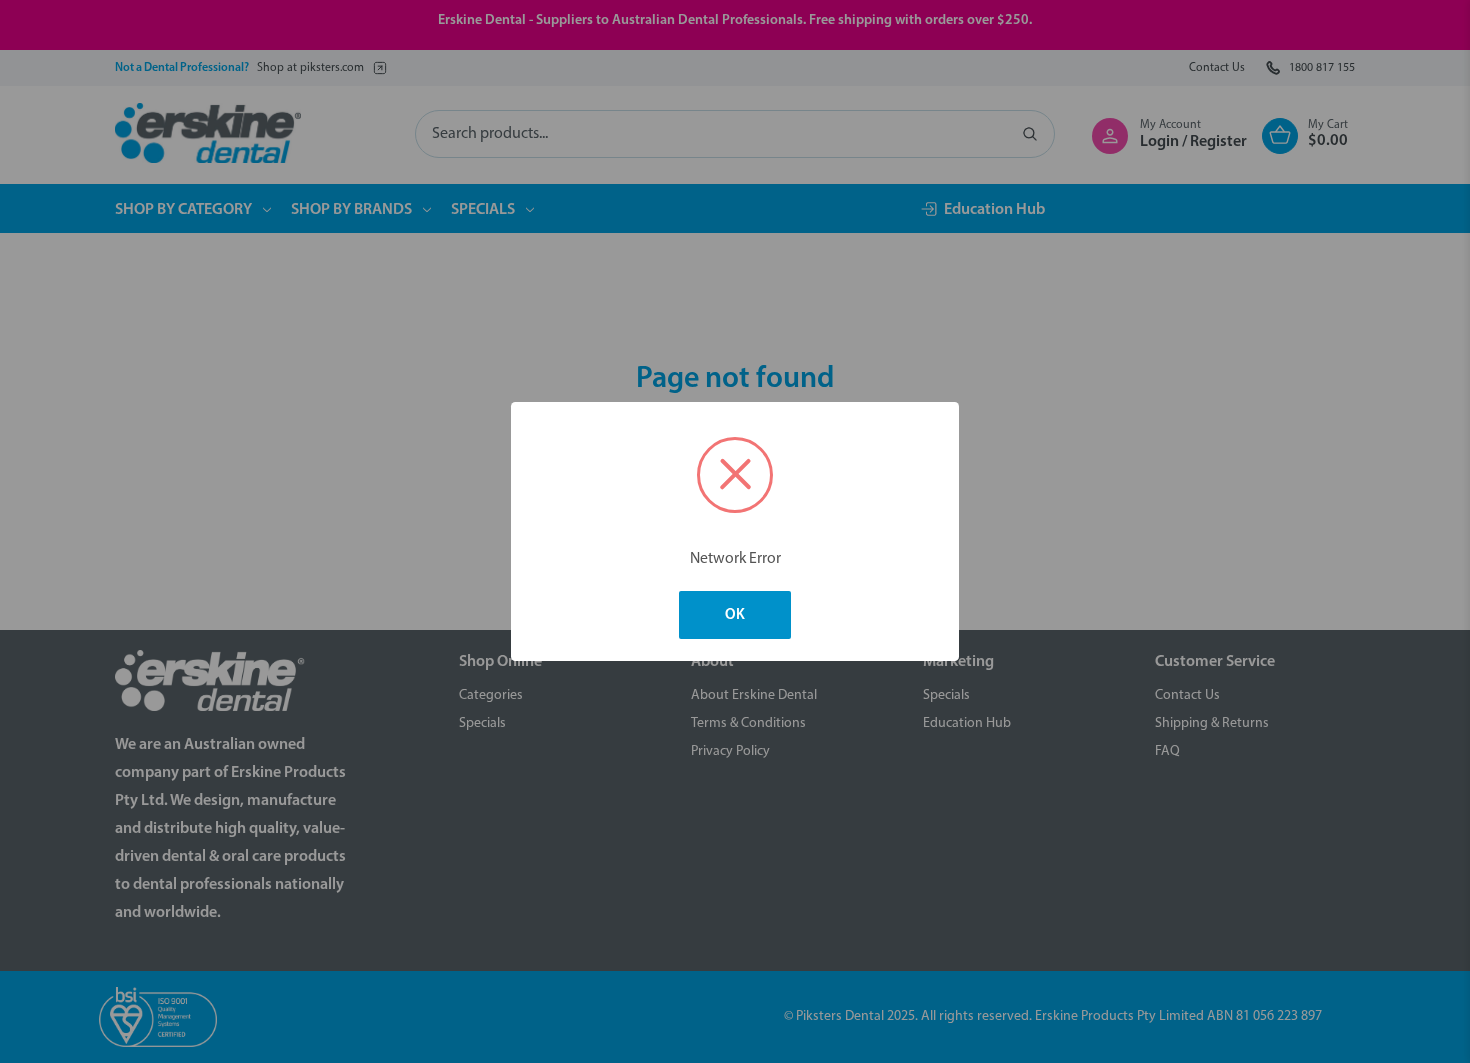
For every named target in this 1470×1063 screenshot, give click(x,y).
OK (735, 615)
